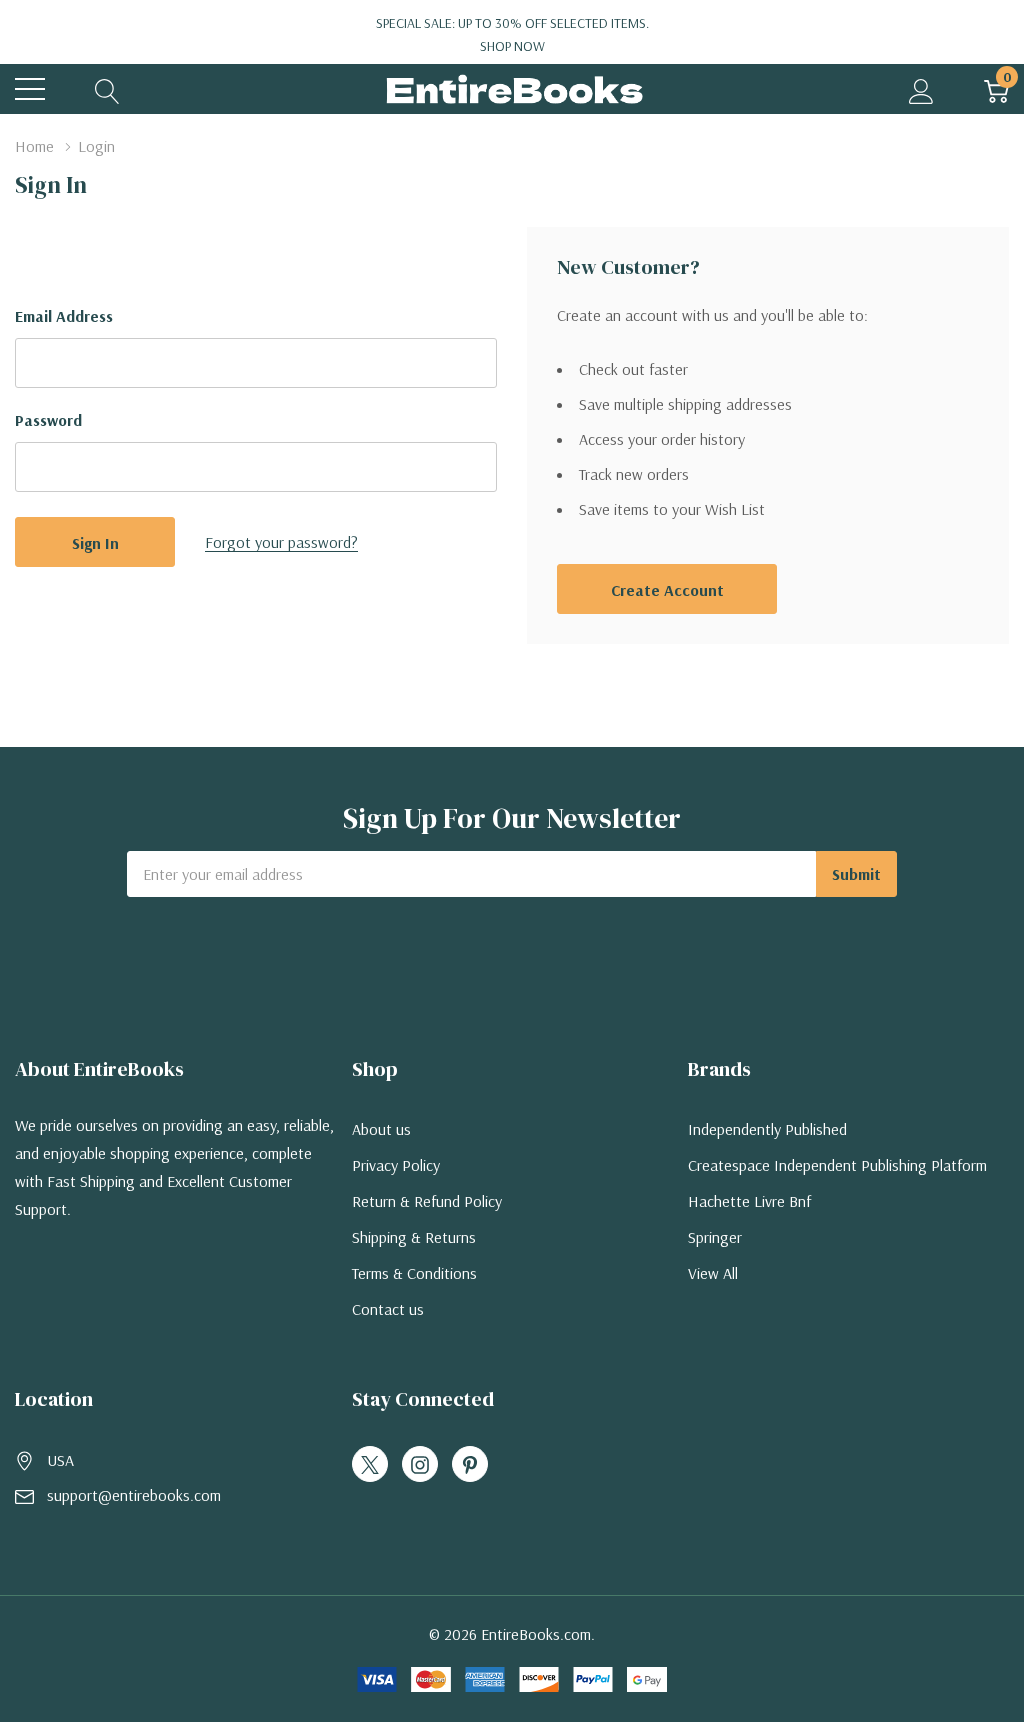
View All (713, 1273)
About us (381, 1129)
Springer (715, 1237)
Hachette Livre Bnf (749, 1201)
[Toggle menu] (30, 89)
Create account (667, 590)
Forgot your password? (281, 542)
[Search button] (107, 89)
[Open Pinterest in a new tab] (470, 1465)
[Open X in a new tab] (370, 1465)
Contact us (388, 1309)
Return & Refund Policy (427, 1201)
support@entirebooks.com (134, 1495)
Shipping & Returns (414, 1237)
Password (48, 420)
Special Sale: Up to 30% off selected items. (512, 34)
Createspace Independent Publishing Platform (837, 1165)
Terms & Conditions (414, 1273)
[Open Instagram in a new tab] (420, 1465)
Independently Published (767, 1129)
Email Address (64, 316)
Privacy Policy (396, 1165)
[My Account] (921, 89)
